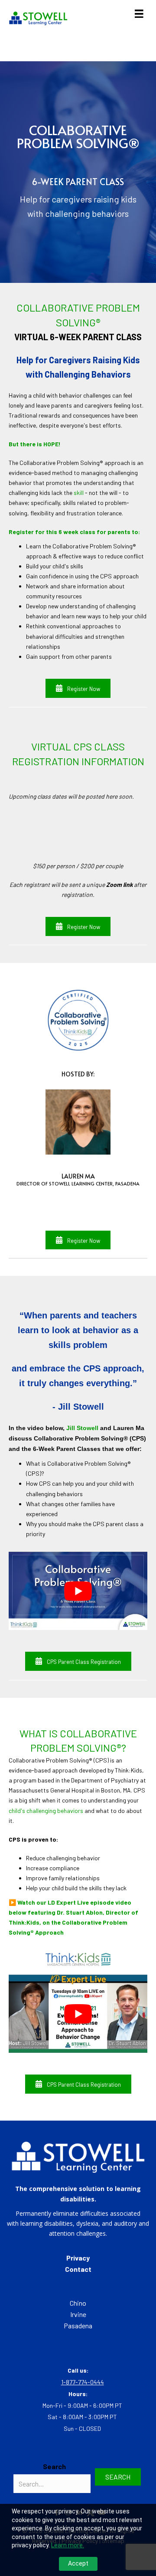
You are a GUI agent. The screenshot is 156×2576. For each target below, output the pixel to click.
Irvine (78, 2314)
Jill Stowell (82, 1428)
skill (79, 493)
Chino (78, 2303)
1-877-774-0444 (83, 2382)
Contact (78, 2269)
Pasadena (78, 2325)
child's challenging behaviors (46, 1811)
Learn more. (68, 2545)
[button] (78, 688)
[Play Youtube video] (78, 1591)
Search (54, 2466)
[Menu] (139, 14)
